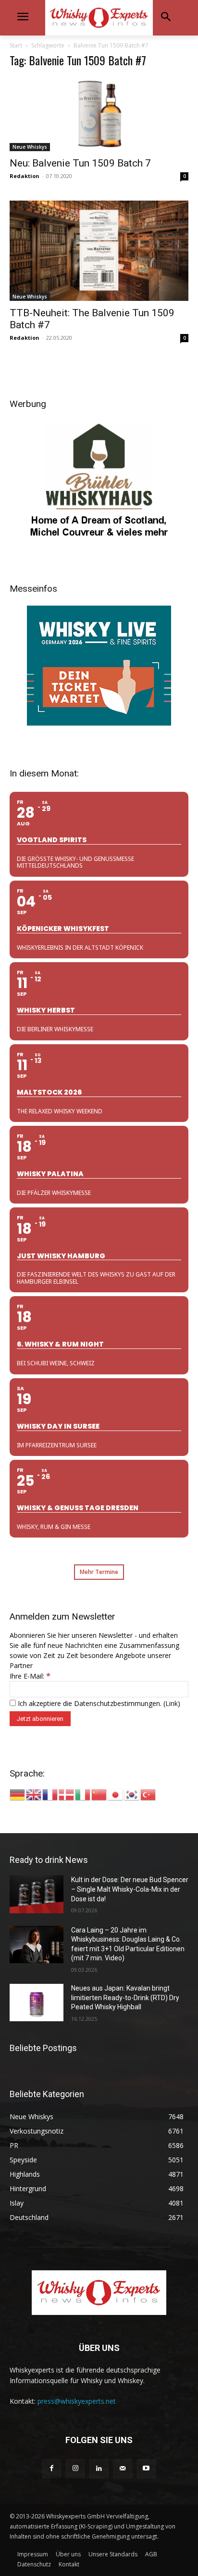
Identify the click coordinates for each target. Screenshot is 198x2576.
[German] (18, 1794)
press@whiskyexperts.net (77, 2401)
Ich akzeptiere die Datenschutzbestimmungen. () (98, 1703)
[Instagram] (75, 2469)
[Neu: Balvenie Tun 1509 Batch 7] (99, 114)
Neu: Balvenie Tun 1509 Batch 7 (80, 163)
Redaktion (25, 176)
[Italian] (83, 1794)
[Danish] (67, 1794)
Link (172, 1703)
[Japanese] (116, 1794)
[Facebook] (52, 2469)
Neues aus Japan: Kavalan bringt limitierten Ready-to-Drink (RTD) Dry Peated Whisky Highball (125, 1998)
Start (16, 45)
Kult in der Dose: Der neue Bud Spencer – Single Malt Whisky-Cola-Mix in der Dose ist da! (130, 1889)
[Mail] (123, 2469)
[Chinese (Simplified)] (99, 1794)
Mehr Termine (99, 1572)
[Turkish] (148, 1794)
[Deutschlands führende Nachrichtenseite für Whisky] (99, 18)
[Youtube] (146, 2469)
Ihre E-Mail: (30, 1676)
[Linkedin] (99, 2469)
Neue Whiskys (30, 147)
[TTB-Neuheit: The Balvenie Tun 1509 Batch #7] (99, 251)
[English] (34, 1794)
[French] (50, 1794)
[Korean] (132, 1794)
